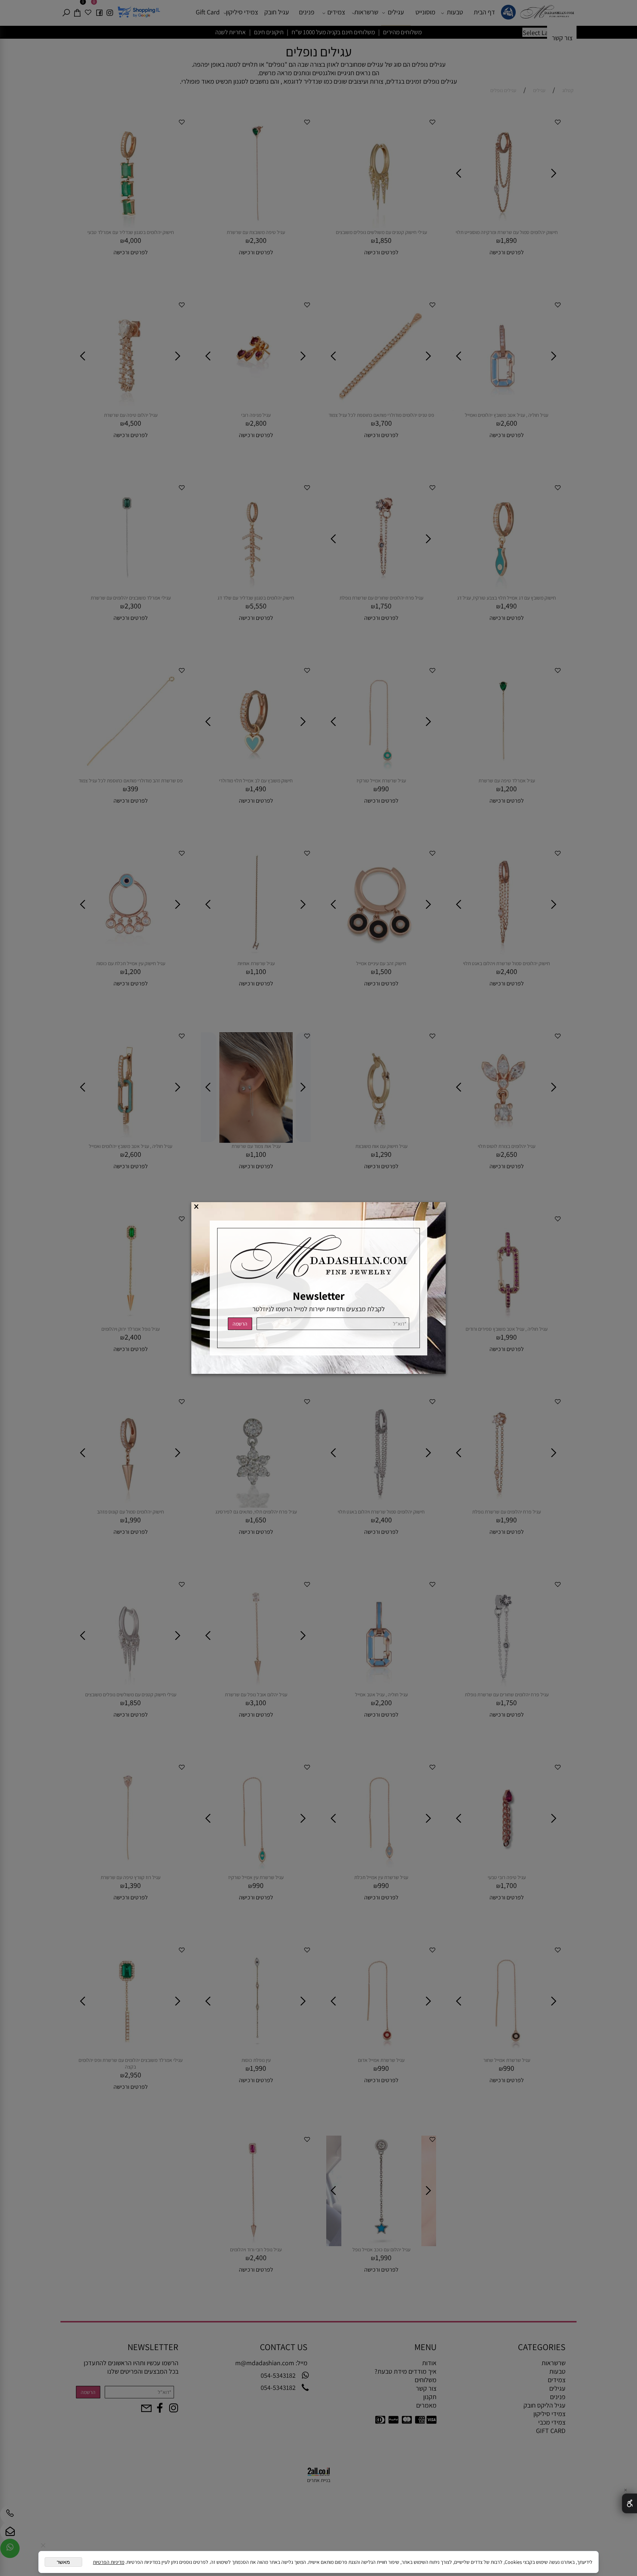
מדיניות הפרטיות (109, 2562)
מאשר (63, 2562)
